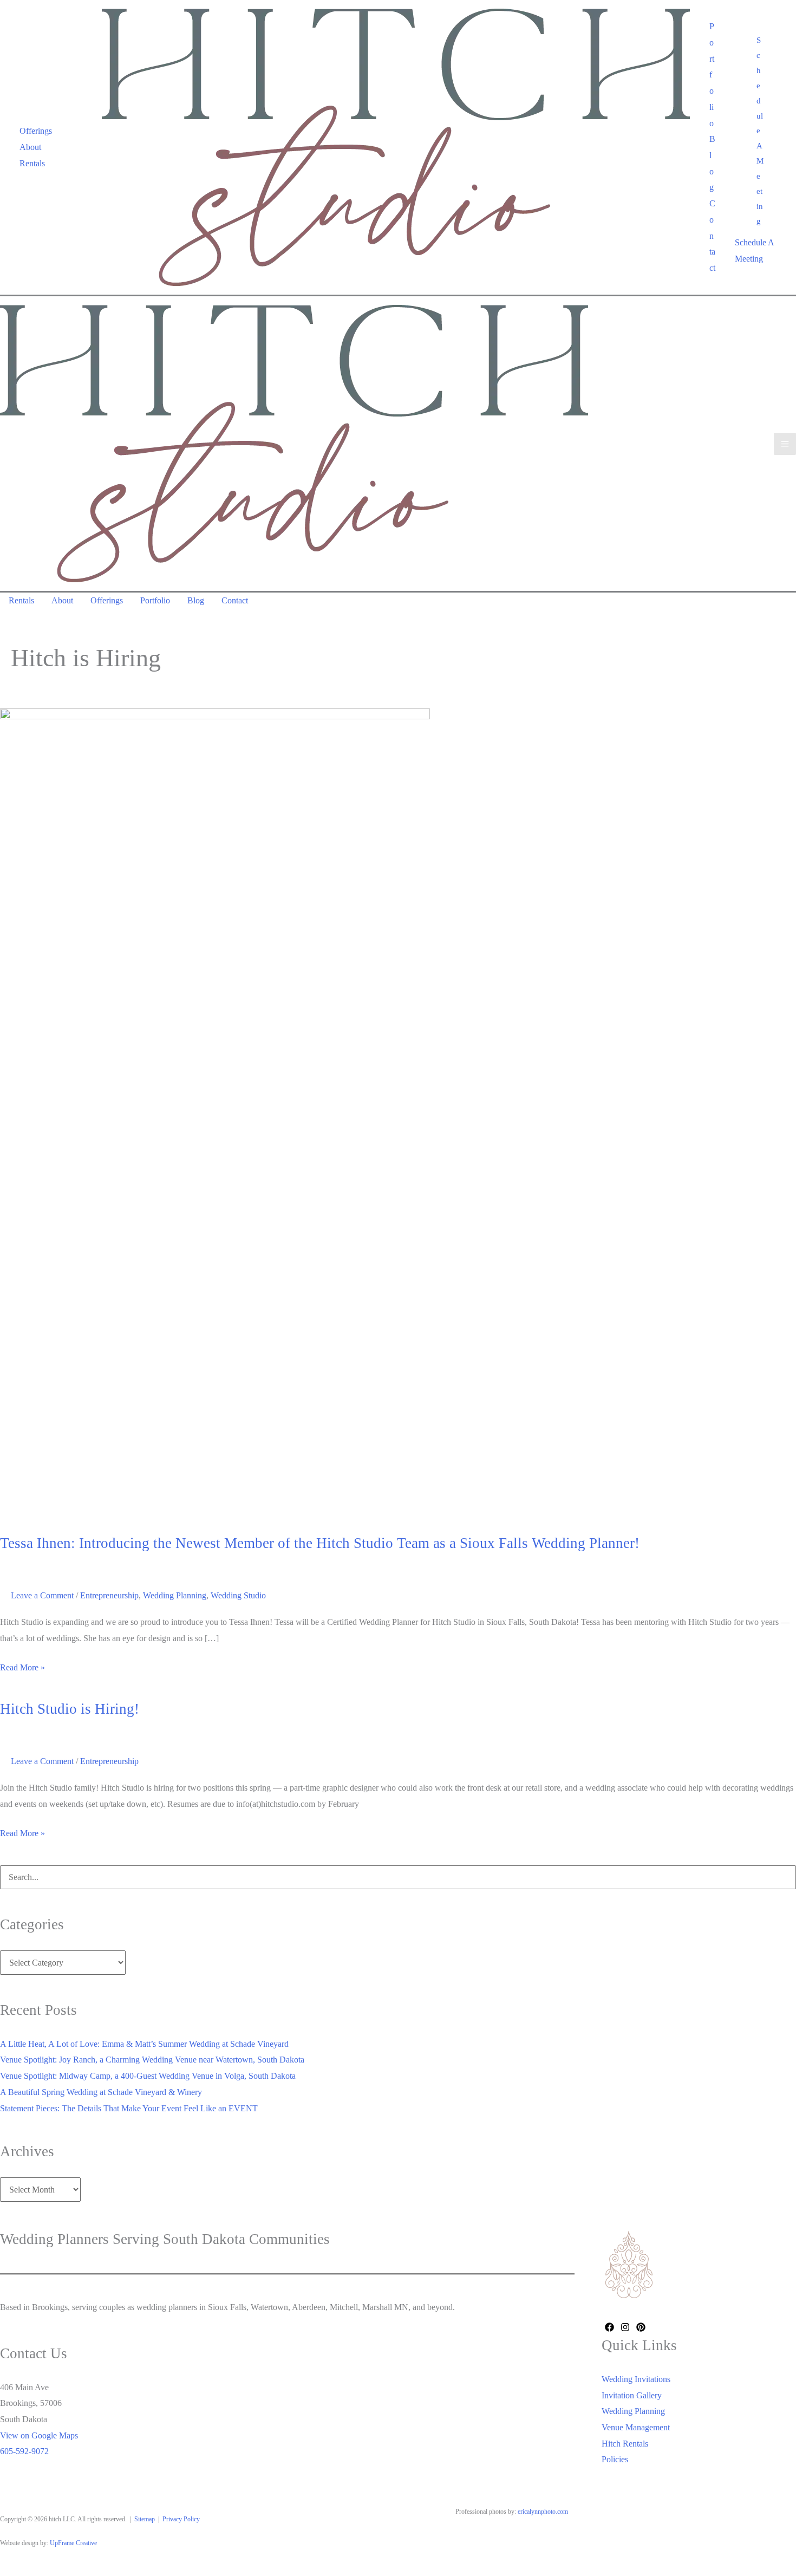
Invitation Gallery (632, 2395)
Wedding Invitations (636, 2379)
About (30, 147)
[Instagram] (625, 2327)
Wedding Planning (175, 1595)
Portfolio (712, 74)
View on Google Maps (39, 2435)
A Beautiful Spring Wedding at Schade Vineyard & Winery (101, 2092)
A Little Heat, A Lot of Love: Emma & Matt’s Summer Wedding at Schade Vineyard (144, 2044)
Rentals (32, 163)
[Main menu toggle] (785, 444)
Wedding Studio (238, 1595)
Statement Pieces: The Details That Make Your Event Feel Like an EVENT (129, 2108)
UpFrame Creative (73, 2543)
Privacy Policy (181, 2519)
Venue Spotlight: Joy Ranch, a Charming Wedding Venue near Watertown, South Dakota (152, 2060)
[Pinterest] (641, 2327)
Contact (712, 236)
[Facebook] (609, 2327)
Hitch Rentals (625, 2444)
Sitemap (145, 2519)
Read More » (22, 1669)
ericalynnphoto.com (543, 2512)
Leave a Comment (42, 1595)
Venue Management (636, 2427)
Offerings (36, 131)
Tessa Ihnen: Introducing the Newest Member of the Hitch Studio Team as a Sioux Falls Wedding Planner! (320, 1543)
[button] (760, 131)
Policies (615, 2459)
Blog (712, 163)
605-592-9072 (24, 2451)
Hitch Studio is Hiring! (70, 1709)
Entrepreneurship (109, 1595)
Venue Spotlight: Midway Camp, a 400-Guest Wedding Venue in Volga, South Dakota (148, 2076)
